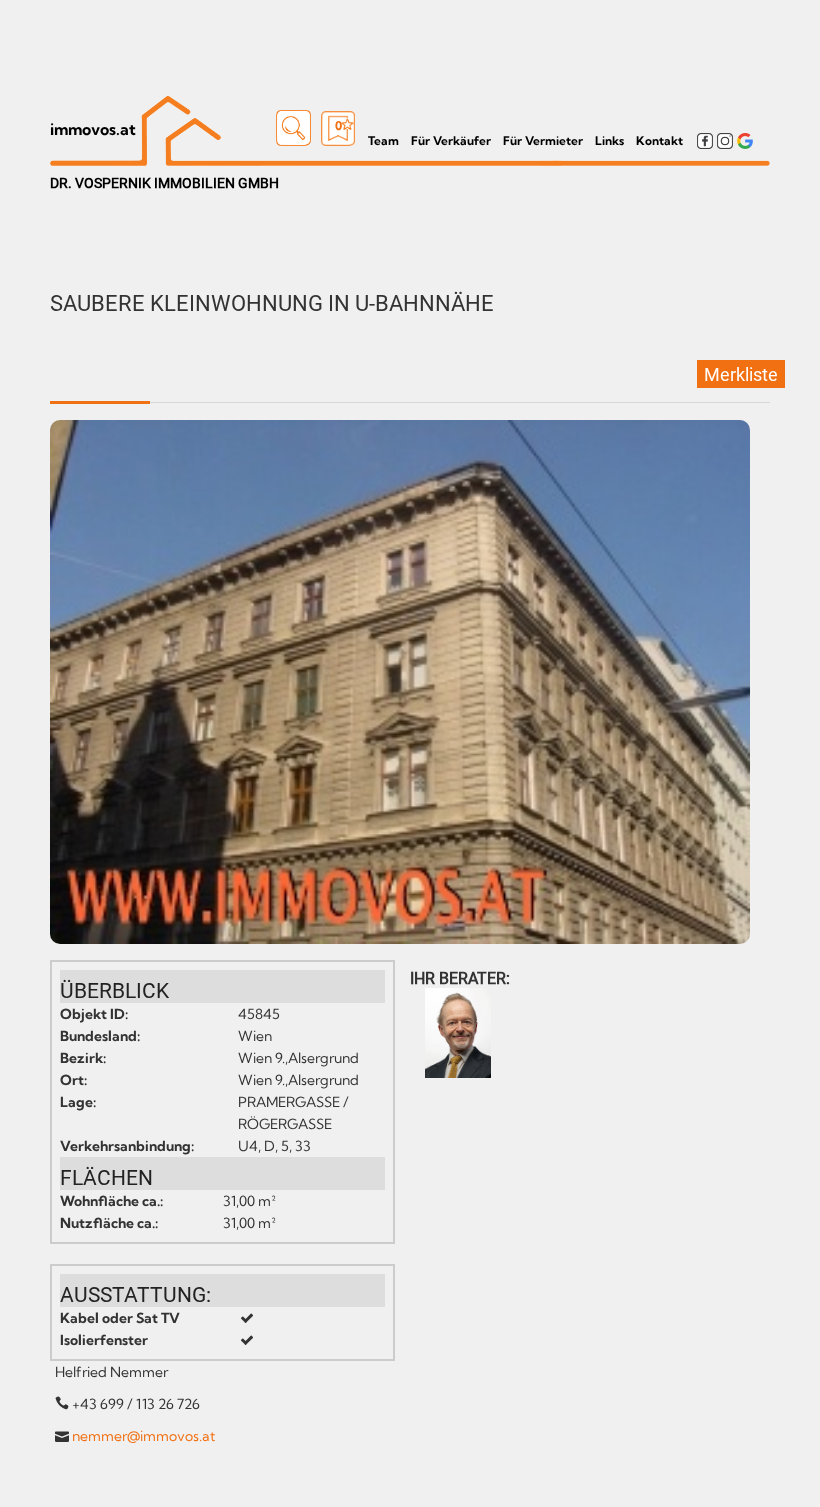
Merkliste (741, 374)
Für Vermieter (543, 140)
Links (609, 140)
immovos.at (93, 129)
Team (383, 140)
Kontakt (659, 140)
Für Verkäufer (451, 140)
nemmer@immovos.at (143, 1436)
